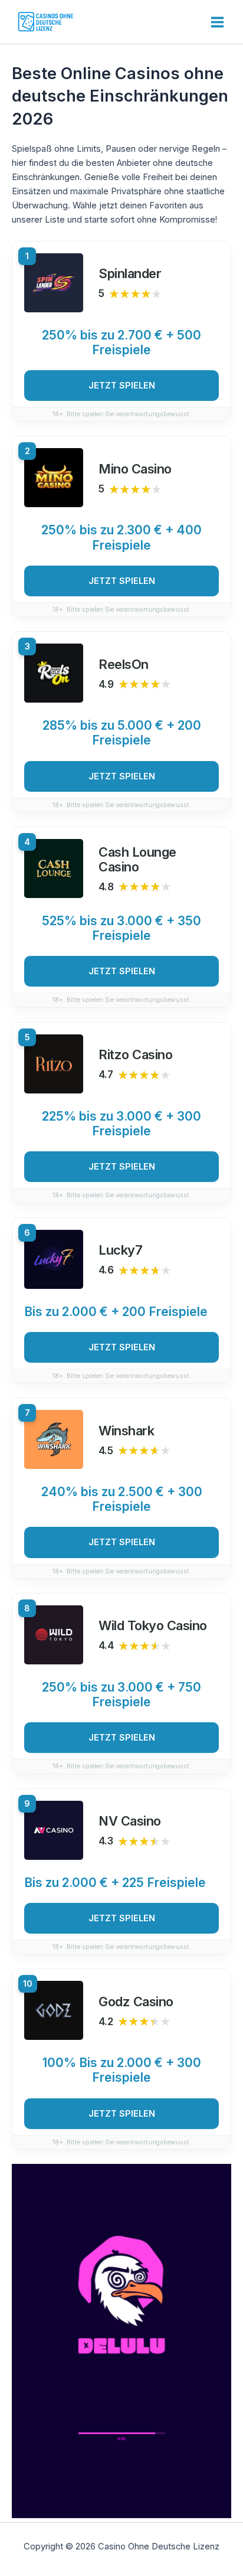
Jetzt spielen (122, 386)
